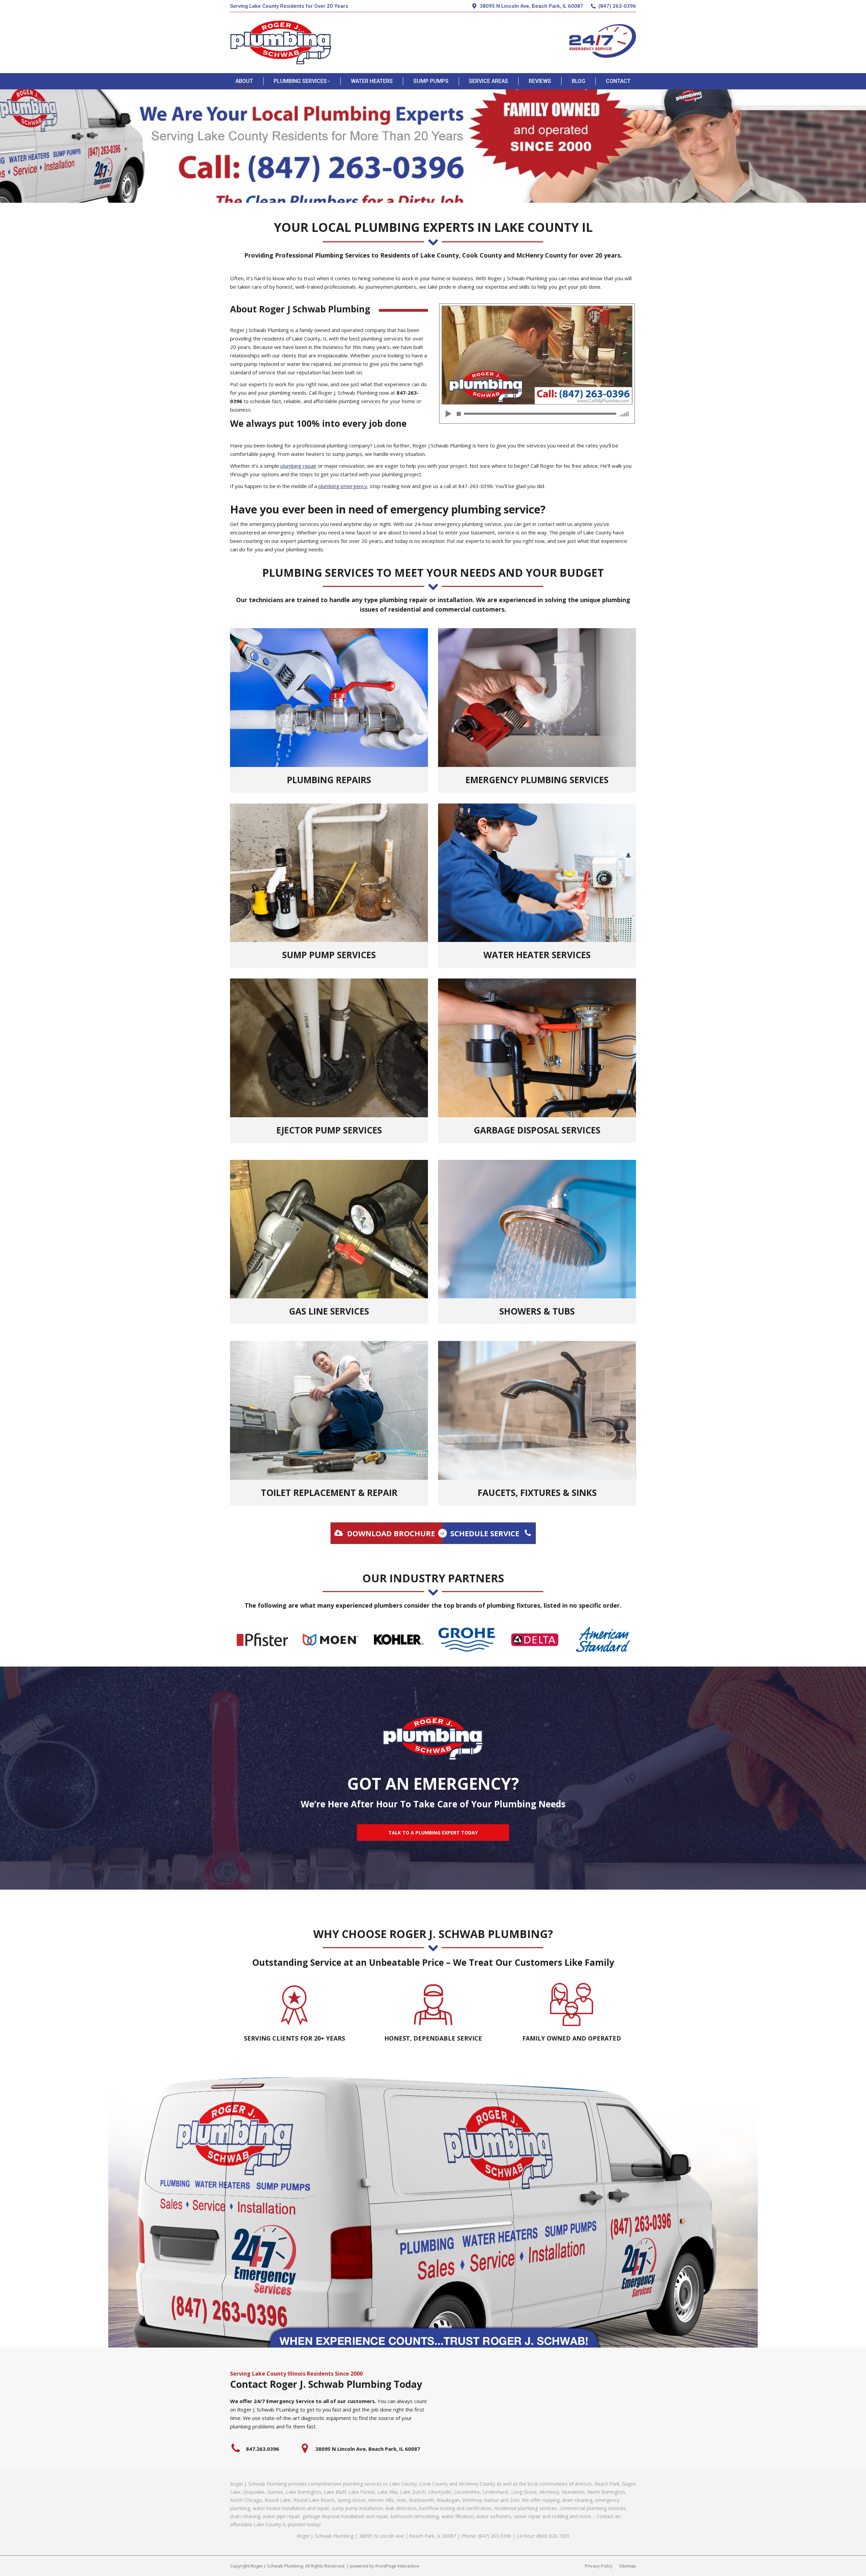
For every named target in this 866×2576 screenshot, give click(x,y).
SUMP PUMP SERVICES (329, 955)
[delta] (535, 1640)
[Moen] (330, 1640)
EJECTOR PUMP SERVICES (329, 1130)
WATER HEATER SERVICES (537, 955)
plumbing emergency (343, 486)
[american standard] (603, 1640)
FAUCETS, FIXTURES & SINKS (537, 1493)
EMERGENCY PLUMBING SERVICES (537, 780)
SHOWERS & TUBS (537, 1311)
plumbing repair (299, 466)
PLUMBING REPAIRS (329, 780)
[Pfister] (262, 1640)
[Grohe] (467, 1640)
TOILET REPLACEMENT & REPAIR (329, 1493)
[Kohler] (399, 1640)
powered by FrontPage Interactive (384, 2566)
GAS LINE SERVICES (329, 1311)
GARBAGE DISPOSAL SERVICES (537, 1130)
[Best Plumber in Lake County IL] (537, 364)
